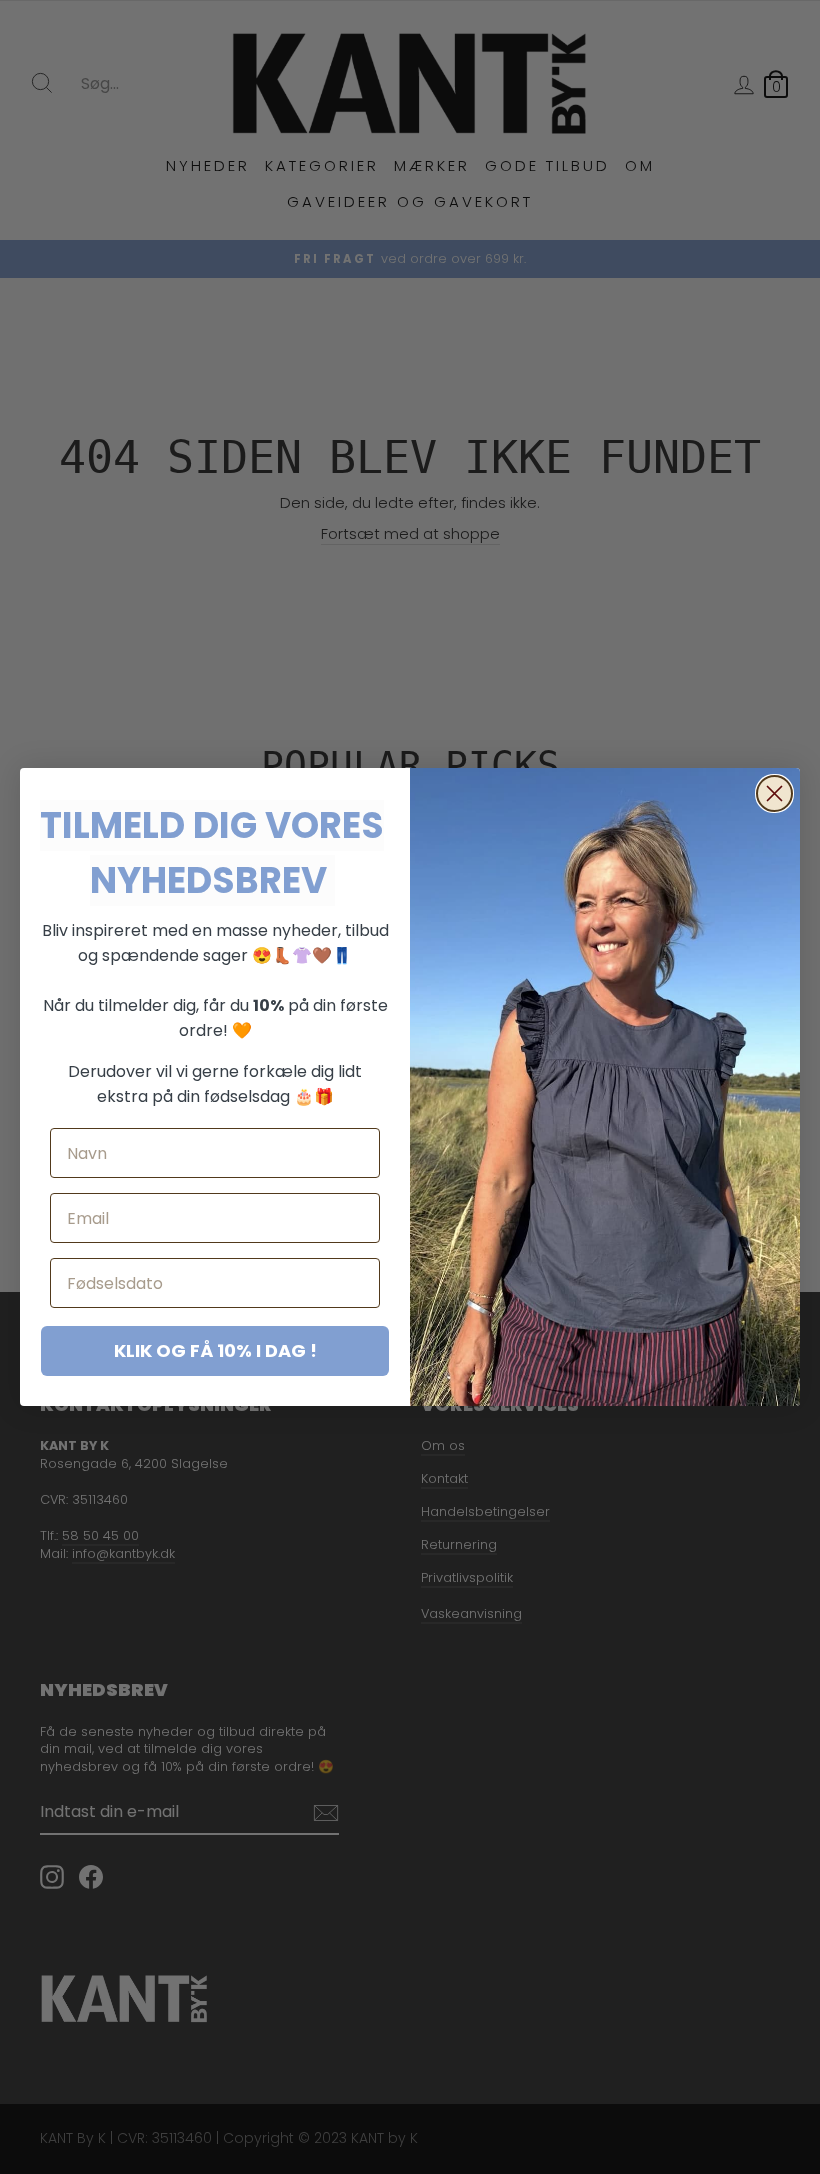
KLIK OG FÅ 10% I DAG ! (215, 1350)
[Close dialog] (774, 793)
